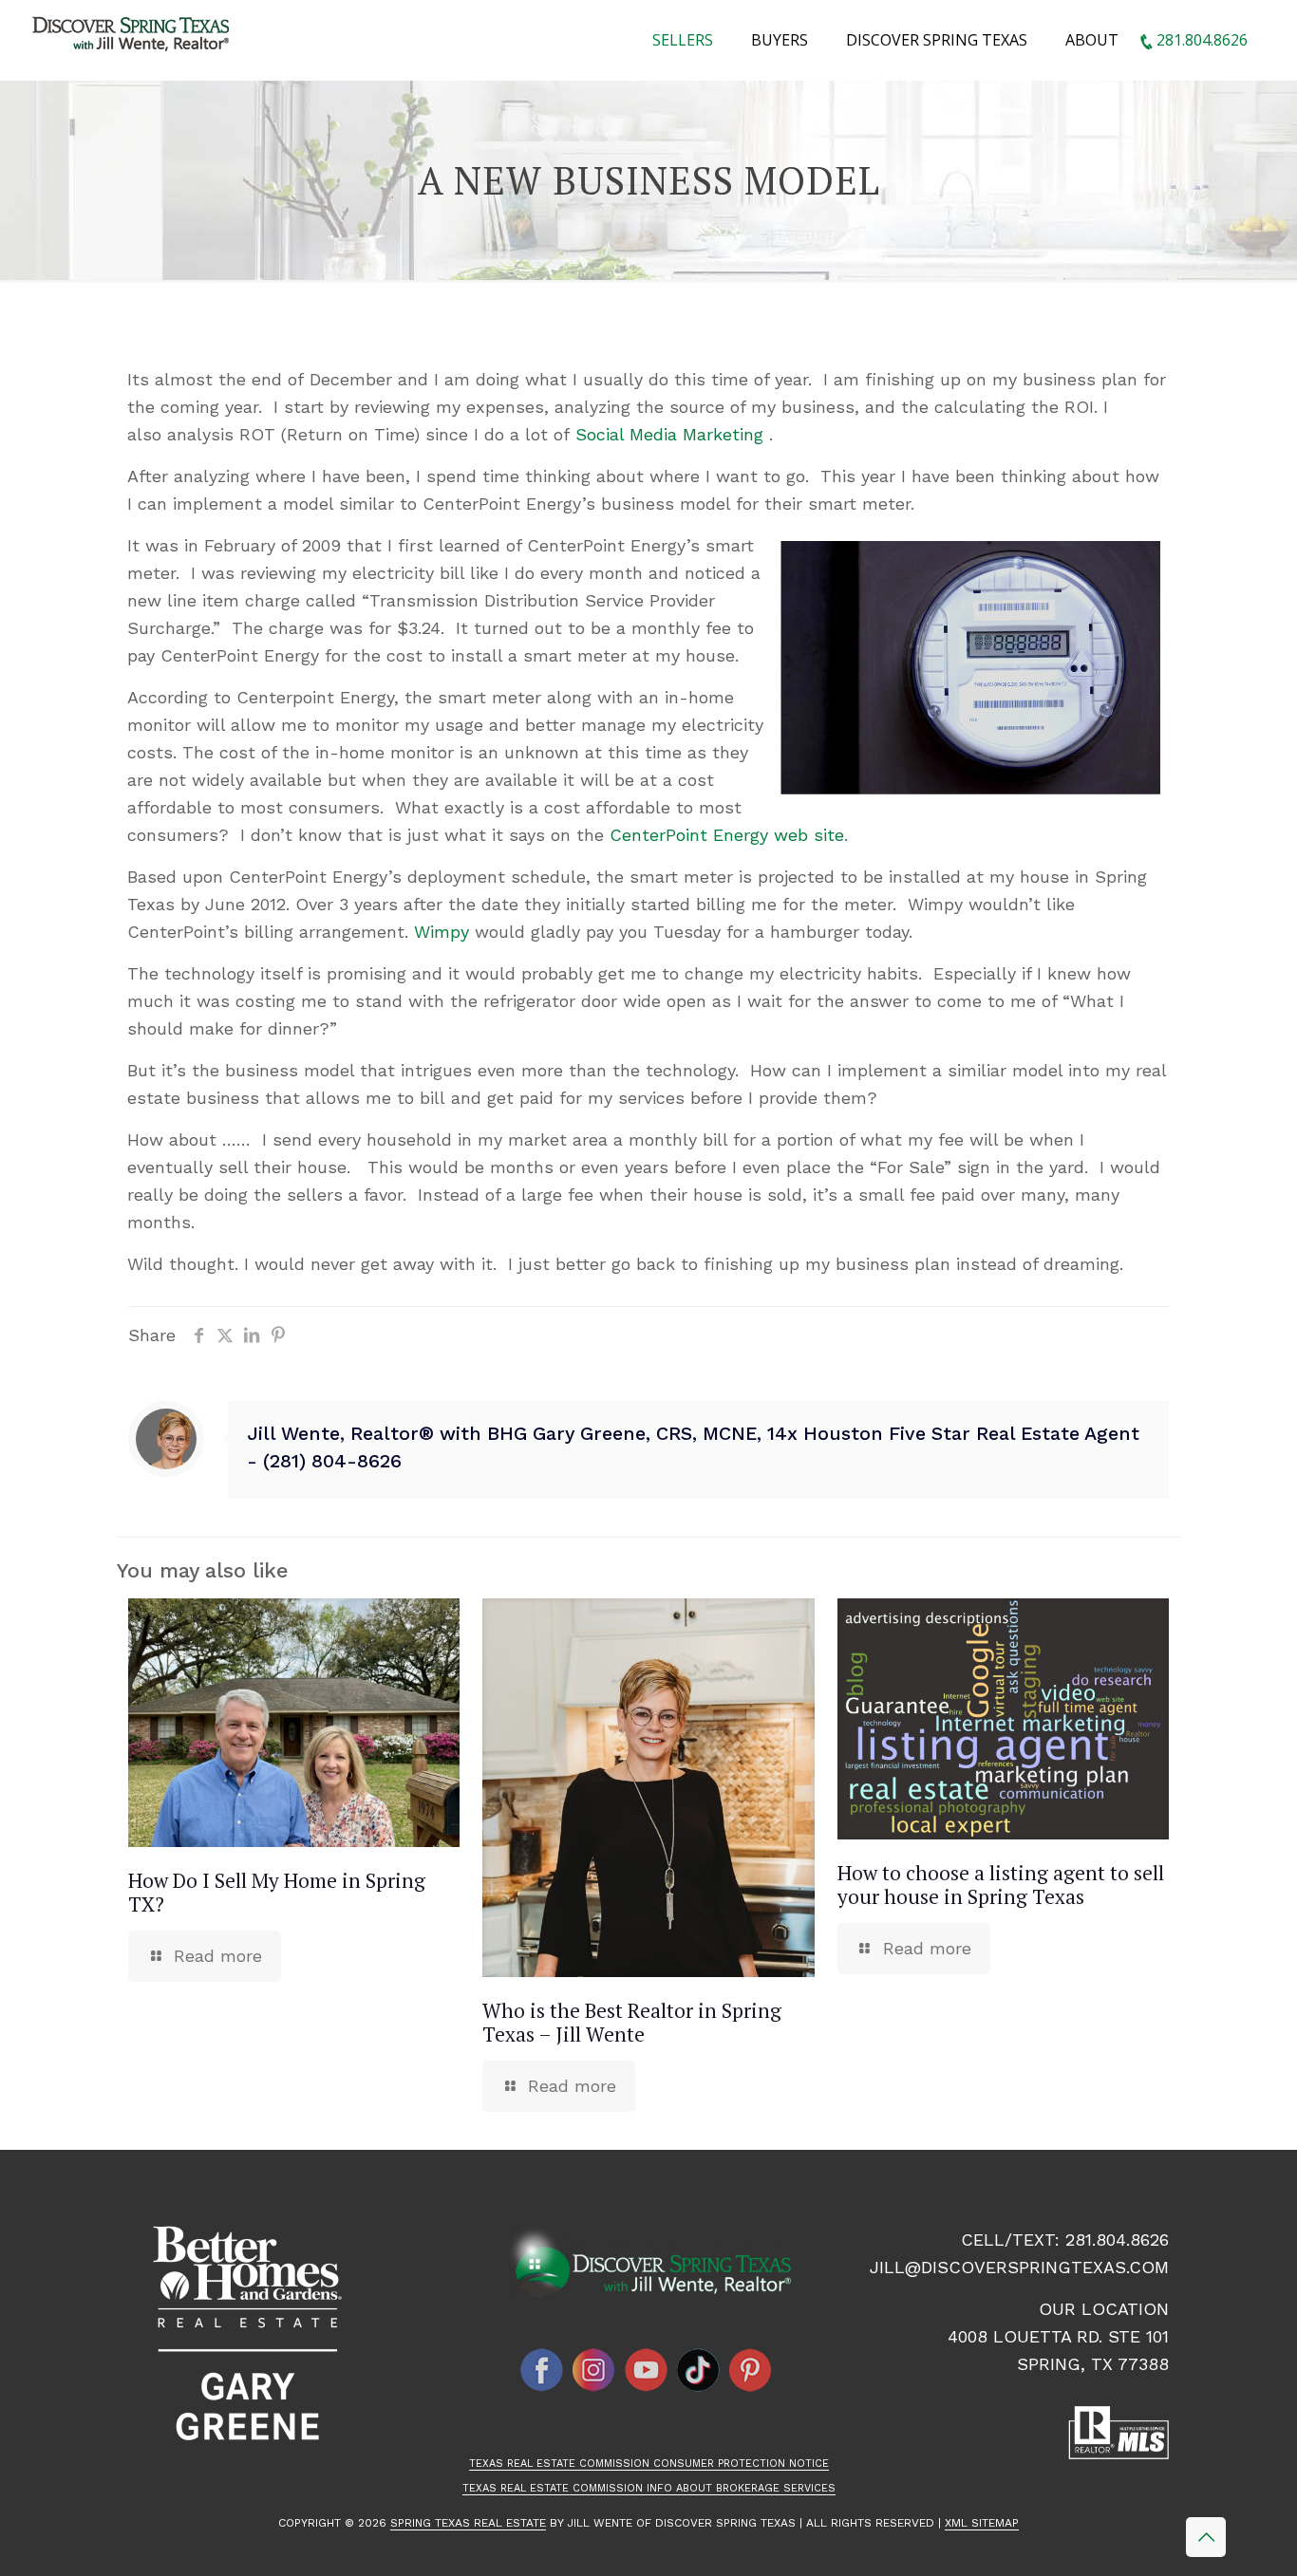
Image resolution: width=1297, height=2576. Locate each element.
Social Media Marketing (669, 434)
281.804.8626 (1117, 2240)
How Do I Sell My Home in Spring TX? (277, 1892)
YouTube (647, 2370)
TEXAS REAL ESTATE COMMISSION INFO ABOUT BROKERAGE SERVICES (649, 2488)
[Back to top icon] (1206, 2537)
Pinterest (751, 2370)
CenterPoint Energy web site (727, 835)
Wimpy (442, 932)
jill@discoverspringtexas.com (1019, 2267)
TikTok (699, 2370)
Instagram (594, 2370)
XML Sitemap (982, 2523)
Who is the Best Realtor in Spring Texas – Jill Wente (632, 2022)
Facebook (542, 2370)
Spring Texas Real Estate (468, 2523)
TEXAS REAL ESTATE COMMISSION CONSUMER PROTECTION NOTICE (649, 2464)
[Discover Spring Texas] (134, 38)
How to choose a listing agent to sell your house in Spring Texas (1001, 1885)
